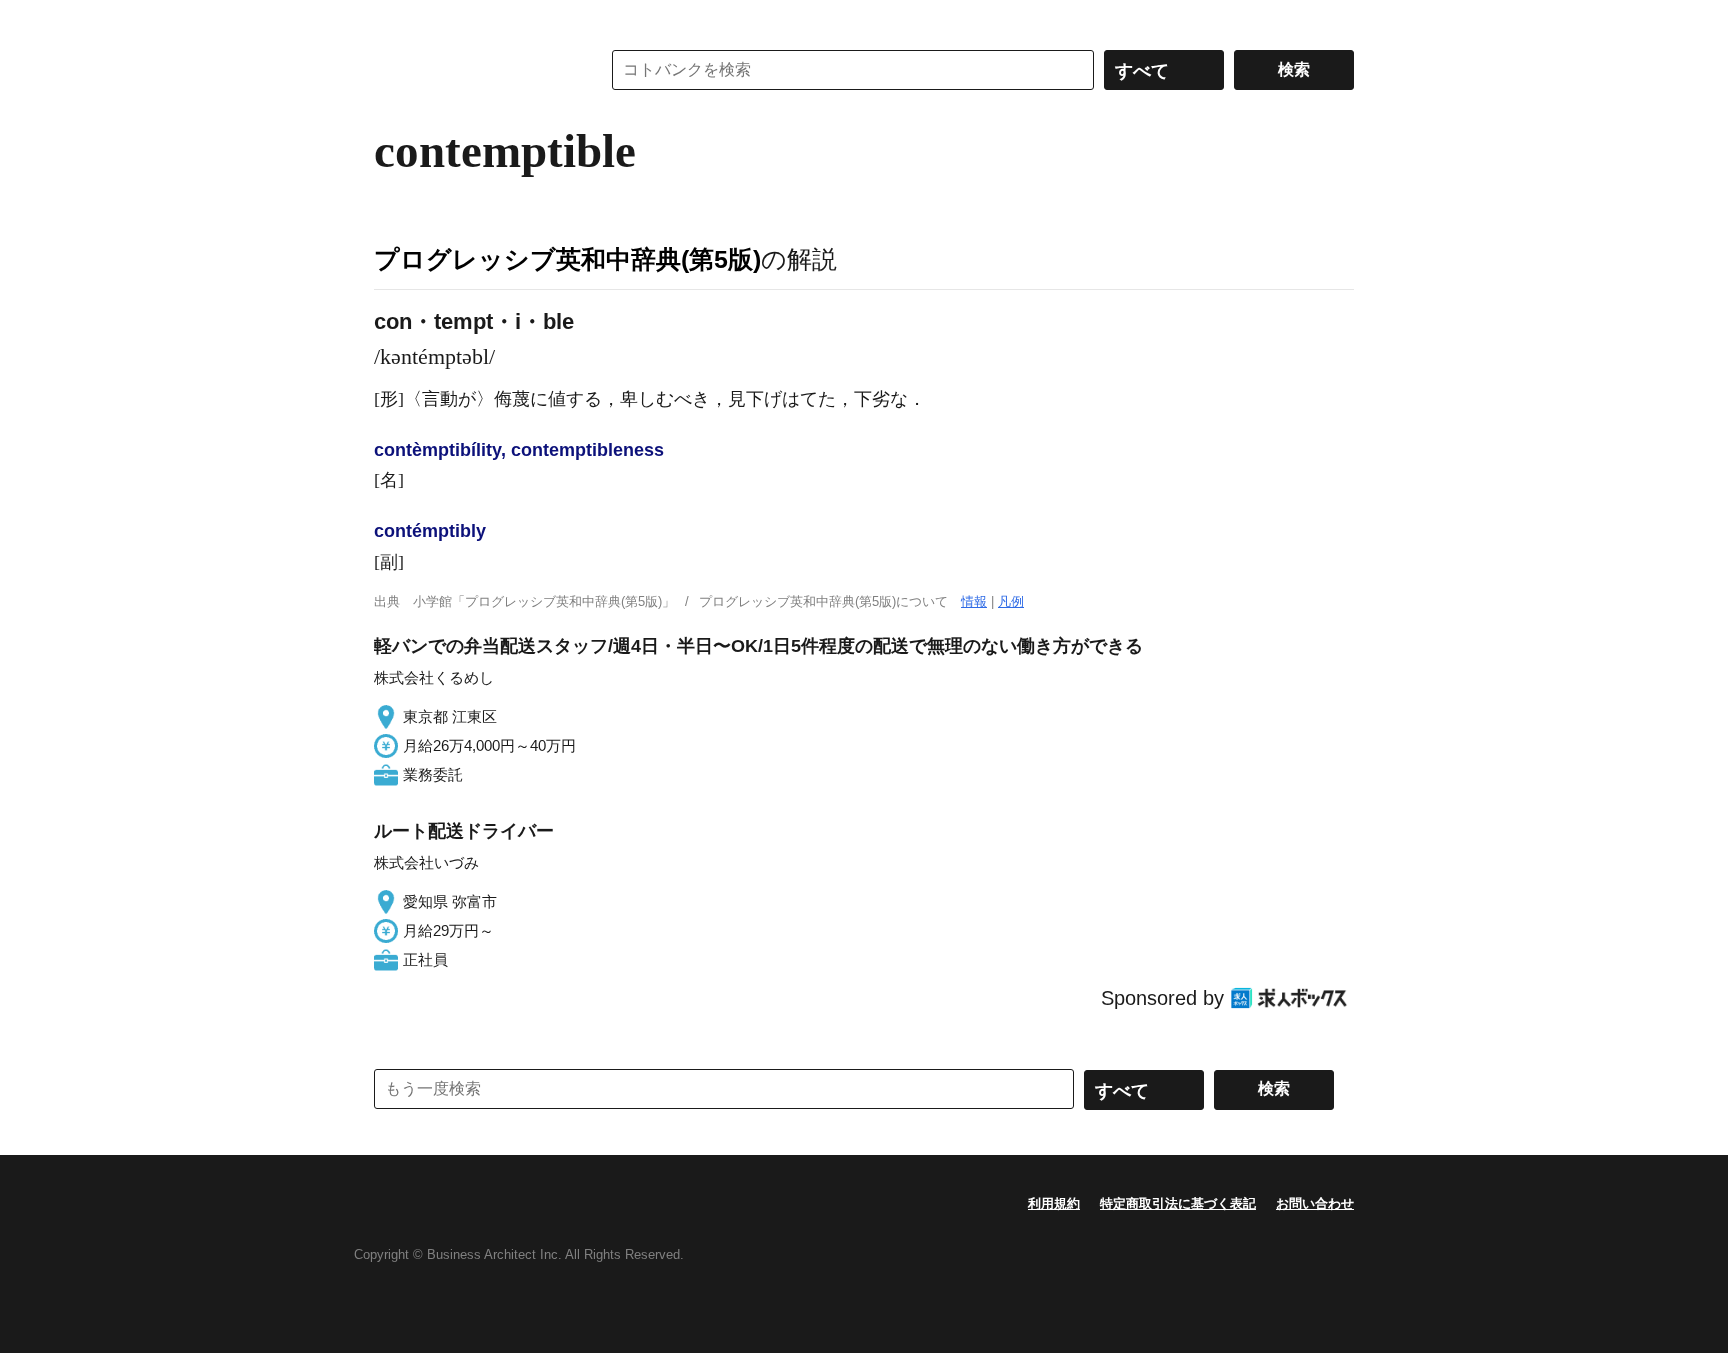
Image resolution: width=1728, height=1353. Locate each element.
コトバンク (473, 70)
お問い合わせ (1315, 1203)
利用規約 (1054, 1203)
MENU (394, 20)
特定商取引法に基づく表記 (1178, 1203)
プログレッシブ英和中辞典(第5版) (567, 259)
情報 (974, 601)
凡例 (1011, 601)
